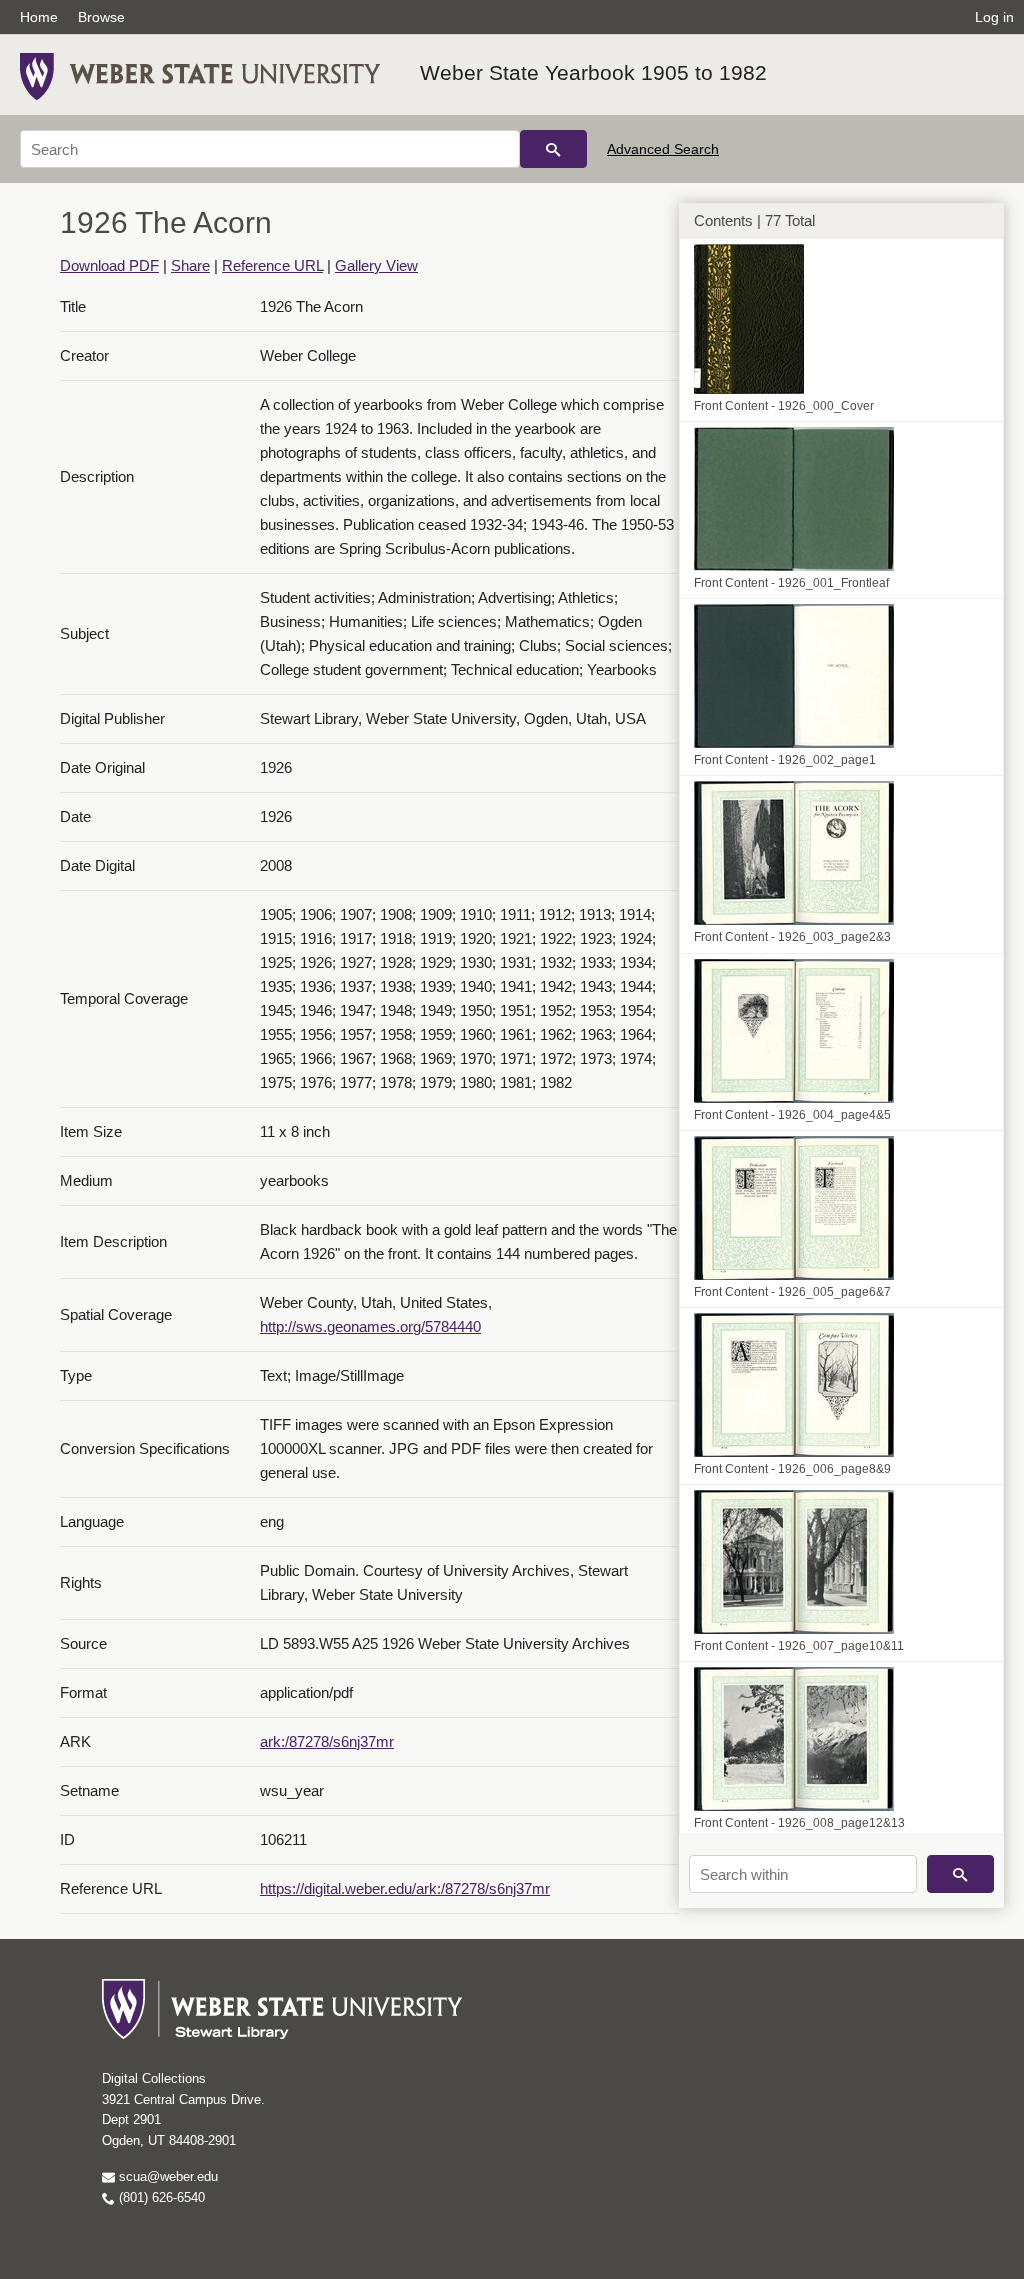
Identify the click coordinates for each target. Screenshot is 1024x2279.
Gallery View (376, 265)
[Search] (553, 149)
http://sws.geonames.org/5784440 (370, 1326)
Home (39, 17)
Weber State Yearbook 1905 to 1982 (593, 72)
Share (190, 265)
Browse (101, 17)
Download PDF (109, 265)
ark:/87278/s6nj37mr (327, 1741)
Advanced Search (663, 149)
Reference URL (272, 265)
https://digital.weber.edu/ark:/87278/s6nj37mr (405, 1888)
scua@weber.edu (166, 2176)
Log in (994, 17)
